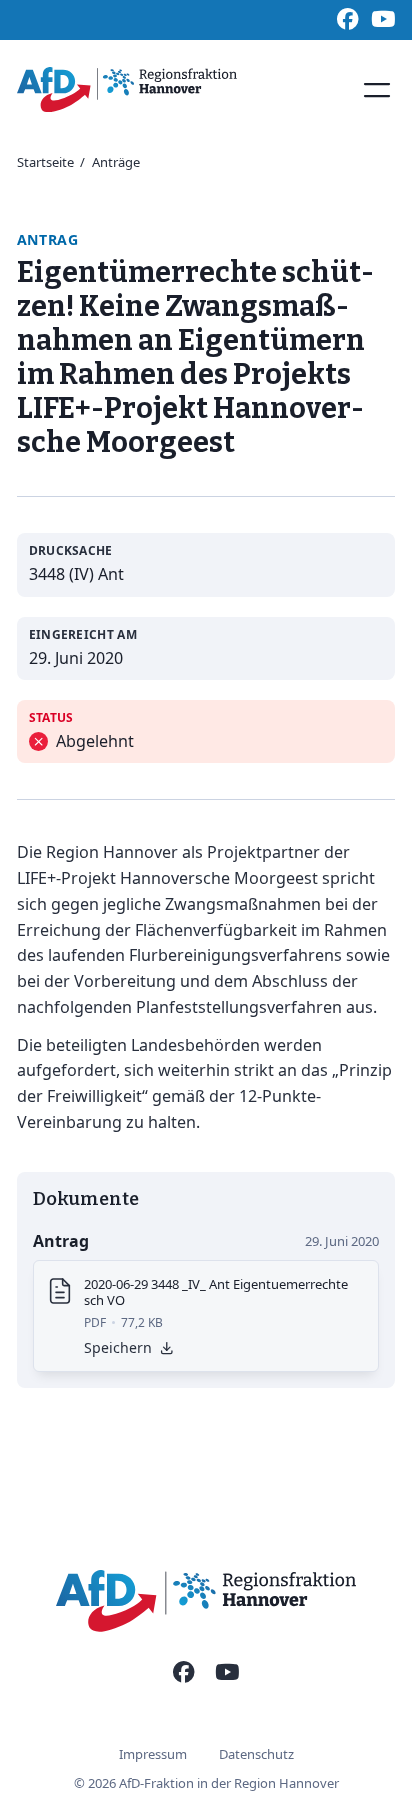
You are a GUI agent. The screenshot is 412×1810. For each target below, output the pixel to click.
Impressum (153, 1754)
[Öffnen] (377, 90)
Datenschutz (256, 1754)
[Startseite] (127, 89)
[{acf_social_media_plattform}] (184, 1673)
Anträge (116, 162)
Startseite (45, 162)
